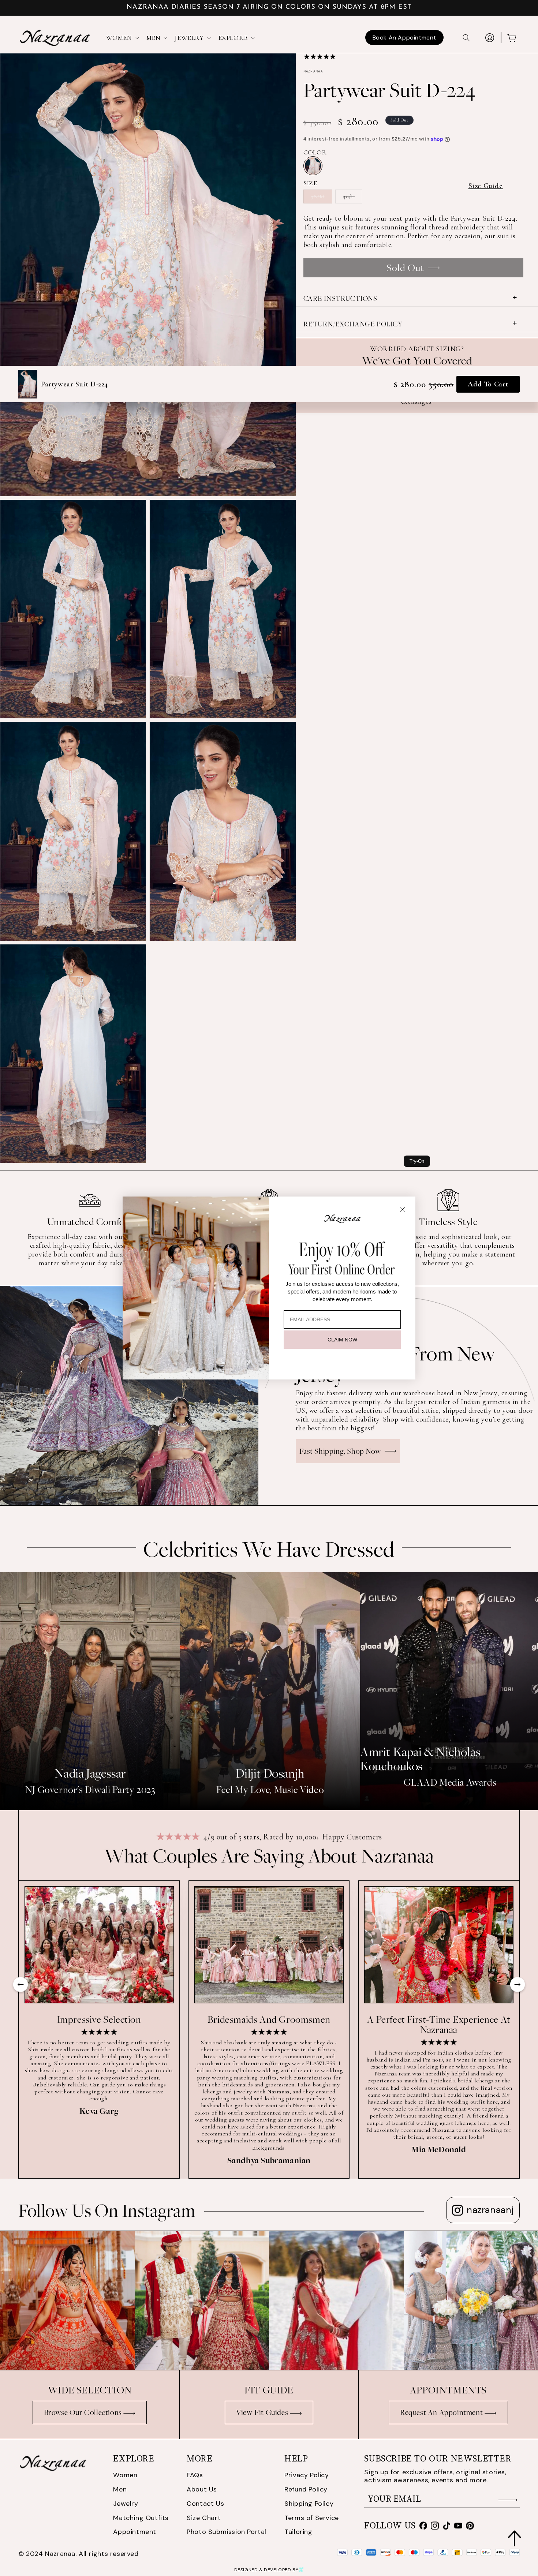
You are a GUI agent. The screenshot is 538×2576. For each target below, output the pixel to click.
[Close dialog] (403, 1209)
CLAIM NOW (342, 1340)
